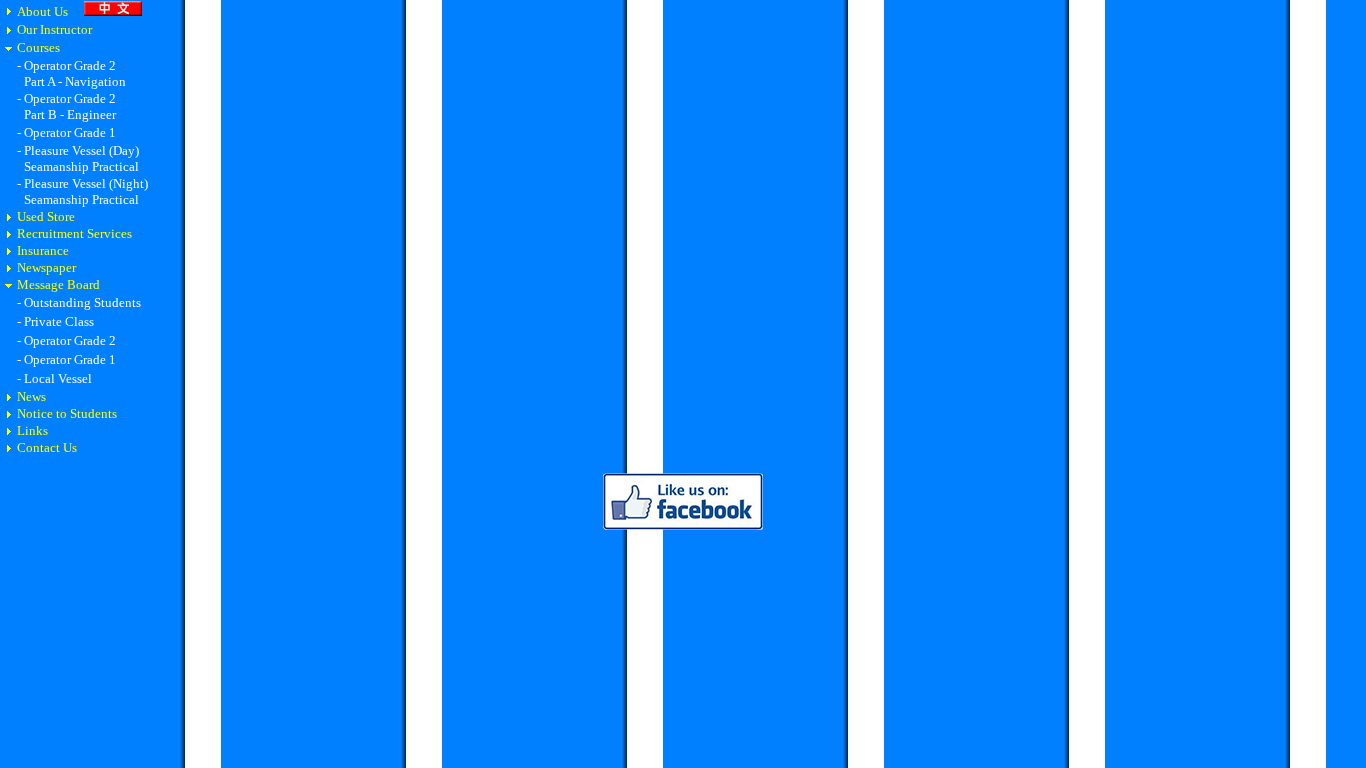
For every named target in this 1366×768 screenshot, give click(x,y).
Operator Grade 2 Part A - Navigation (71, 73)
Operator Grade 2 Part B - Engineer (66, 106)
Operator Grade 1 (70, 132)
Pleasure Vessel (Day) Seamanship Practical (78, 158)
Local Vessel (58, 378)
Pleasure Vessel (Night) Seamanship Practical (82, 191)
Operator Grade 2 (70, 340)
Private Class (59, 321)
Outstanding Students (82, 302)
